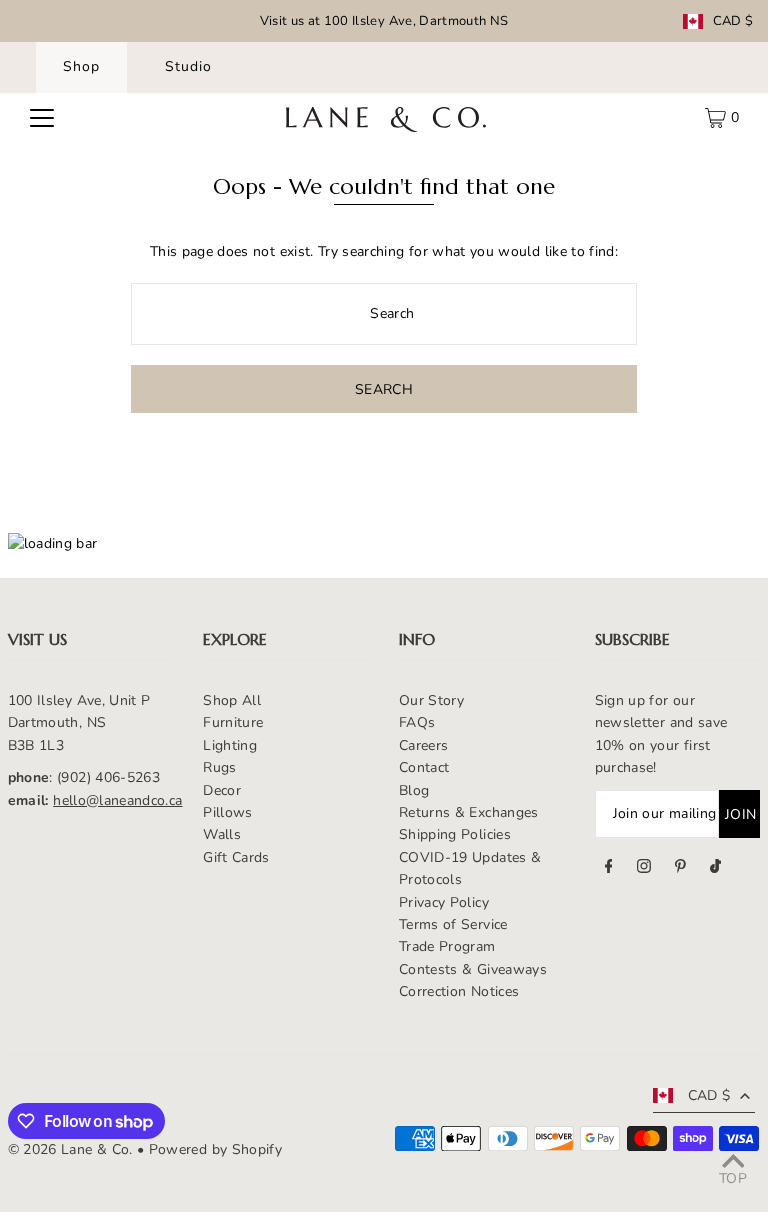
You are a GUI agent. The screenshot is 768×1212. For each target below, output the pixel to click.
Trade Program (447, 946)
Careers (423, 745)
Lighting (230, 745)
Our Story (431, 700)
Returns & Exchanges (469, 812)
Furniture (233, 722)
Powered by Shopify (215, 1149)
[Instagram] (644, 869)
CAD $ (733, 21)
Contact (424, 767)
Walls (222, 834)
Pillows (227, 812)
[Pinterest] (680, 869)
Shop (81, 66)
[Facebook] (609, 869)
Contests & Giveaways (473, 969)
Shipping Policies (455, 834)
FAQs (417, 722)
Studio (188, 66)
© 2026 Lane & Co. (70, 1149)
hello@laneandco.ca (117, 800)
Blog (414, 790)
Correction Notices (459, 991)
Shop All (232, 700)
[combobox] (383, 314)
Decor (222, 790)
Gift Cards (236, 857)
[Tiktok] (715, 869)
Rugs (219, 767)
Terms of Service (453, 924)
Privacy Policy (444, 902)
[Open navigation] (42, 118)
